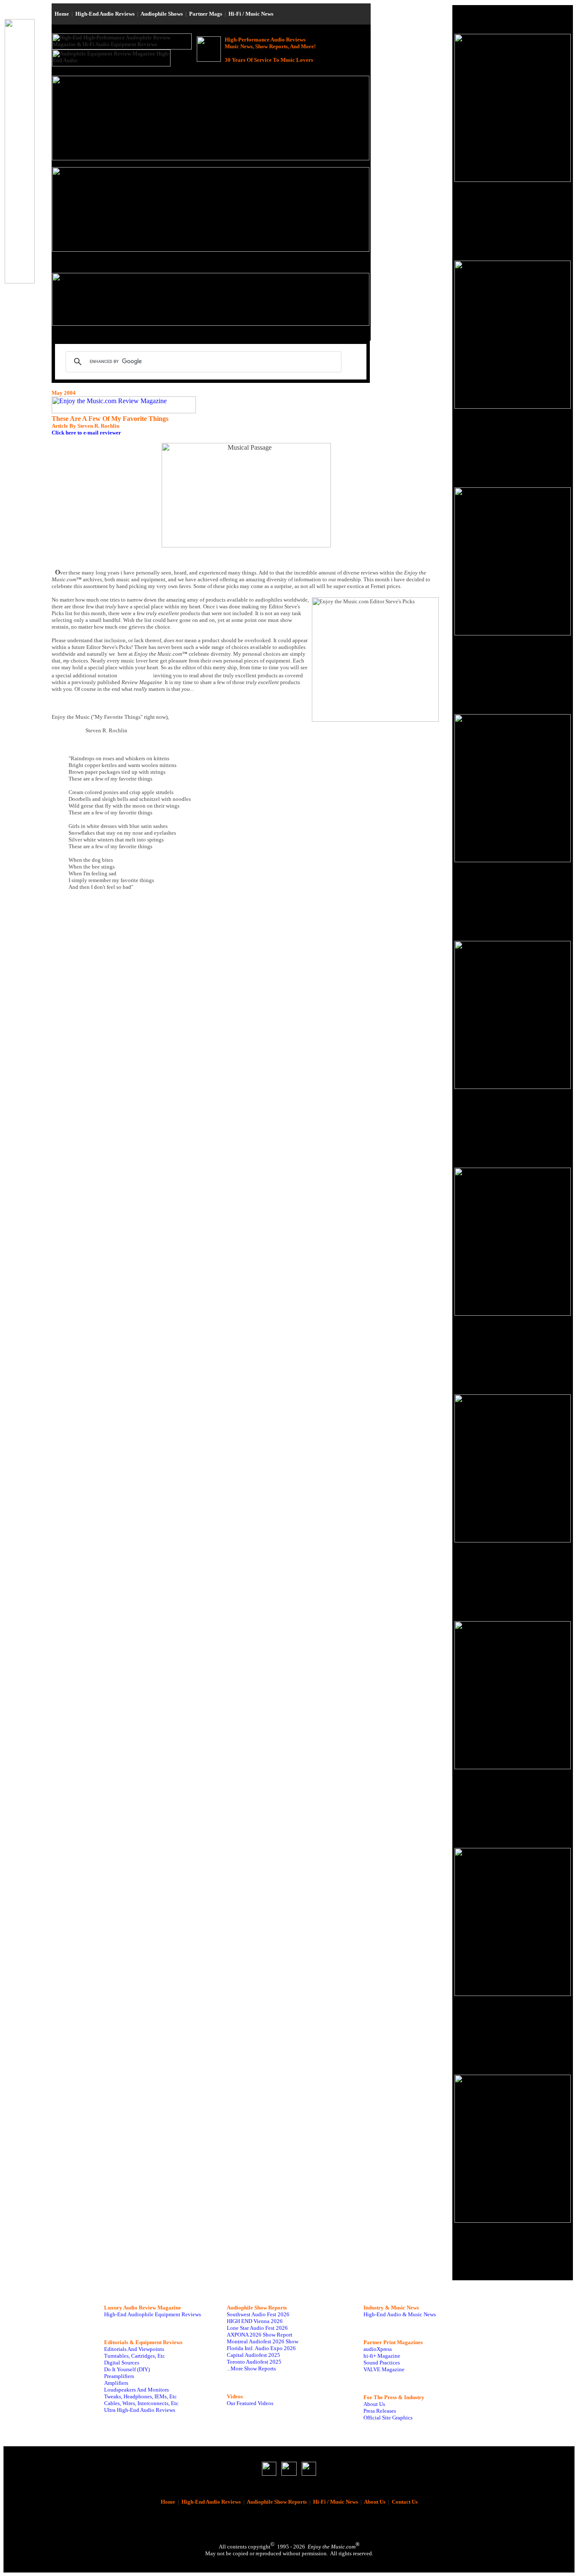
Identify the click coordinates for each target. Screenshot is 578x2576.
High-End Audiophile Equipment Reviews (153, 2314)
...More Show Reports (251, 2368)
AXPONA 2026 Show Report (260, 2335)
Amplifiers (116, 2383)
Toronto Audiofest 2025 (254, 2362)
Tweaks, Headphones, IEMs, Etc (140, 2396)
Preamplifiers (119, 2376)
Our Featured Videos (250, 2403)
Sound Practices (382, 2363)
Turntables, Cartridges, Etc (135, 2356)
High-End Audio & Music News (400, 2314)
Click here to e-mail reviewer (86, 433)
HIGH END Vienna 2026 (255, 2321)
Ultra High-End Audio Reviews (140, 2410)
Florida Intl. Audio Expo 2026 (261, 2348)
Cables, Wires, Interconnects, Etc (141, 2403)
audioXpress (378, 2349)
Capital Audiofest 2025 (253, 2355)
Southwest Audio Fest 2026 (258, 2314)
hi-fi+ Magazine (382, 2356)
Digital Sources (122, 2363)
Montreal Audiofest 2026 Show (263, 2341)
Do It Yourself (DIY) (127, 2369)
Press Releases (380, 2411)
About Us (374, 2404)
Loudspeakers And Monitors (136, 2390)
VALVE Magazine (384, 2369)
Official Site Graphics (388, 2418)
